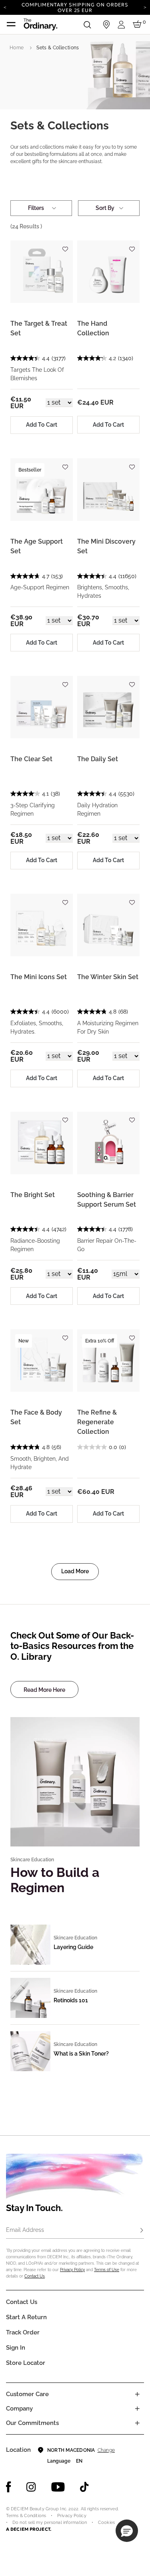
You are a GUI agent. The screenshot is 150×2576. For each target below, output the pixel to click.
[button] (127, 2531)
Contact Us (35, 2276)
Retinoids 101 (71, 2000)
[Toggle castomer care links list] (137, 2394)
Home (17, 48)
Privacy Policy (72, 2270)
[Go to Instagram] (31, 2487)
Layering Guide (73, 1947)
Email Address (25, 2230)
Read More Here (44, 1690)
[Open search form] (87, 24)
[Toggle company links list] (137, 2409)
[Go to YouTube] (58, 2487)
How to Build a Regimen (55, 1880)
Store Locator (26, 2363)
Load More (75, 1571)
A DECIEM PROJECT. (29, 2529)
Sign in (16, 2348)
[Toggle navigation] (11, 24)
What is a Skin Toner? (81, 2054)
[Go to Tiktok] (84, 2487)
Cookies (106, 2523)
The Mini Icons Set (39, 977)
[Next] (145, 7)
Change (106, 2450)
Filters (36, 208)
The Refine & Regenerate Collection (97, 1422)
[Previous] (5, 7)
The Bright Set (33, 1195)
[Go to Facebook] (9, 2487)
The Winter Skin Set (108, 977)
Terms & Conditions (26, 2516)
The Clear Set (31, 759)
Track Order (23, 2332)
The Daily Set (98, 759)
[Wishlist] (65, 245)
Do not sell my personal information (50, 2523)
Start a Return (26, 2317)
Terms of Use (107, 2270)
